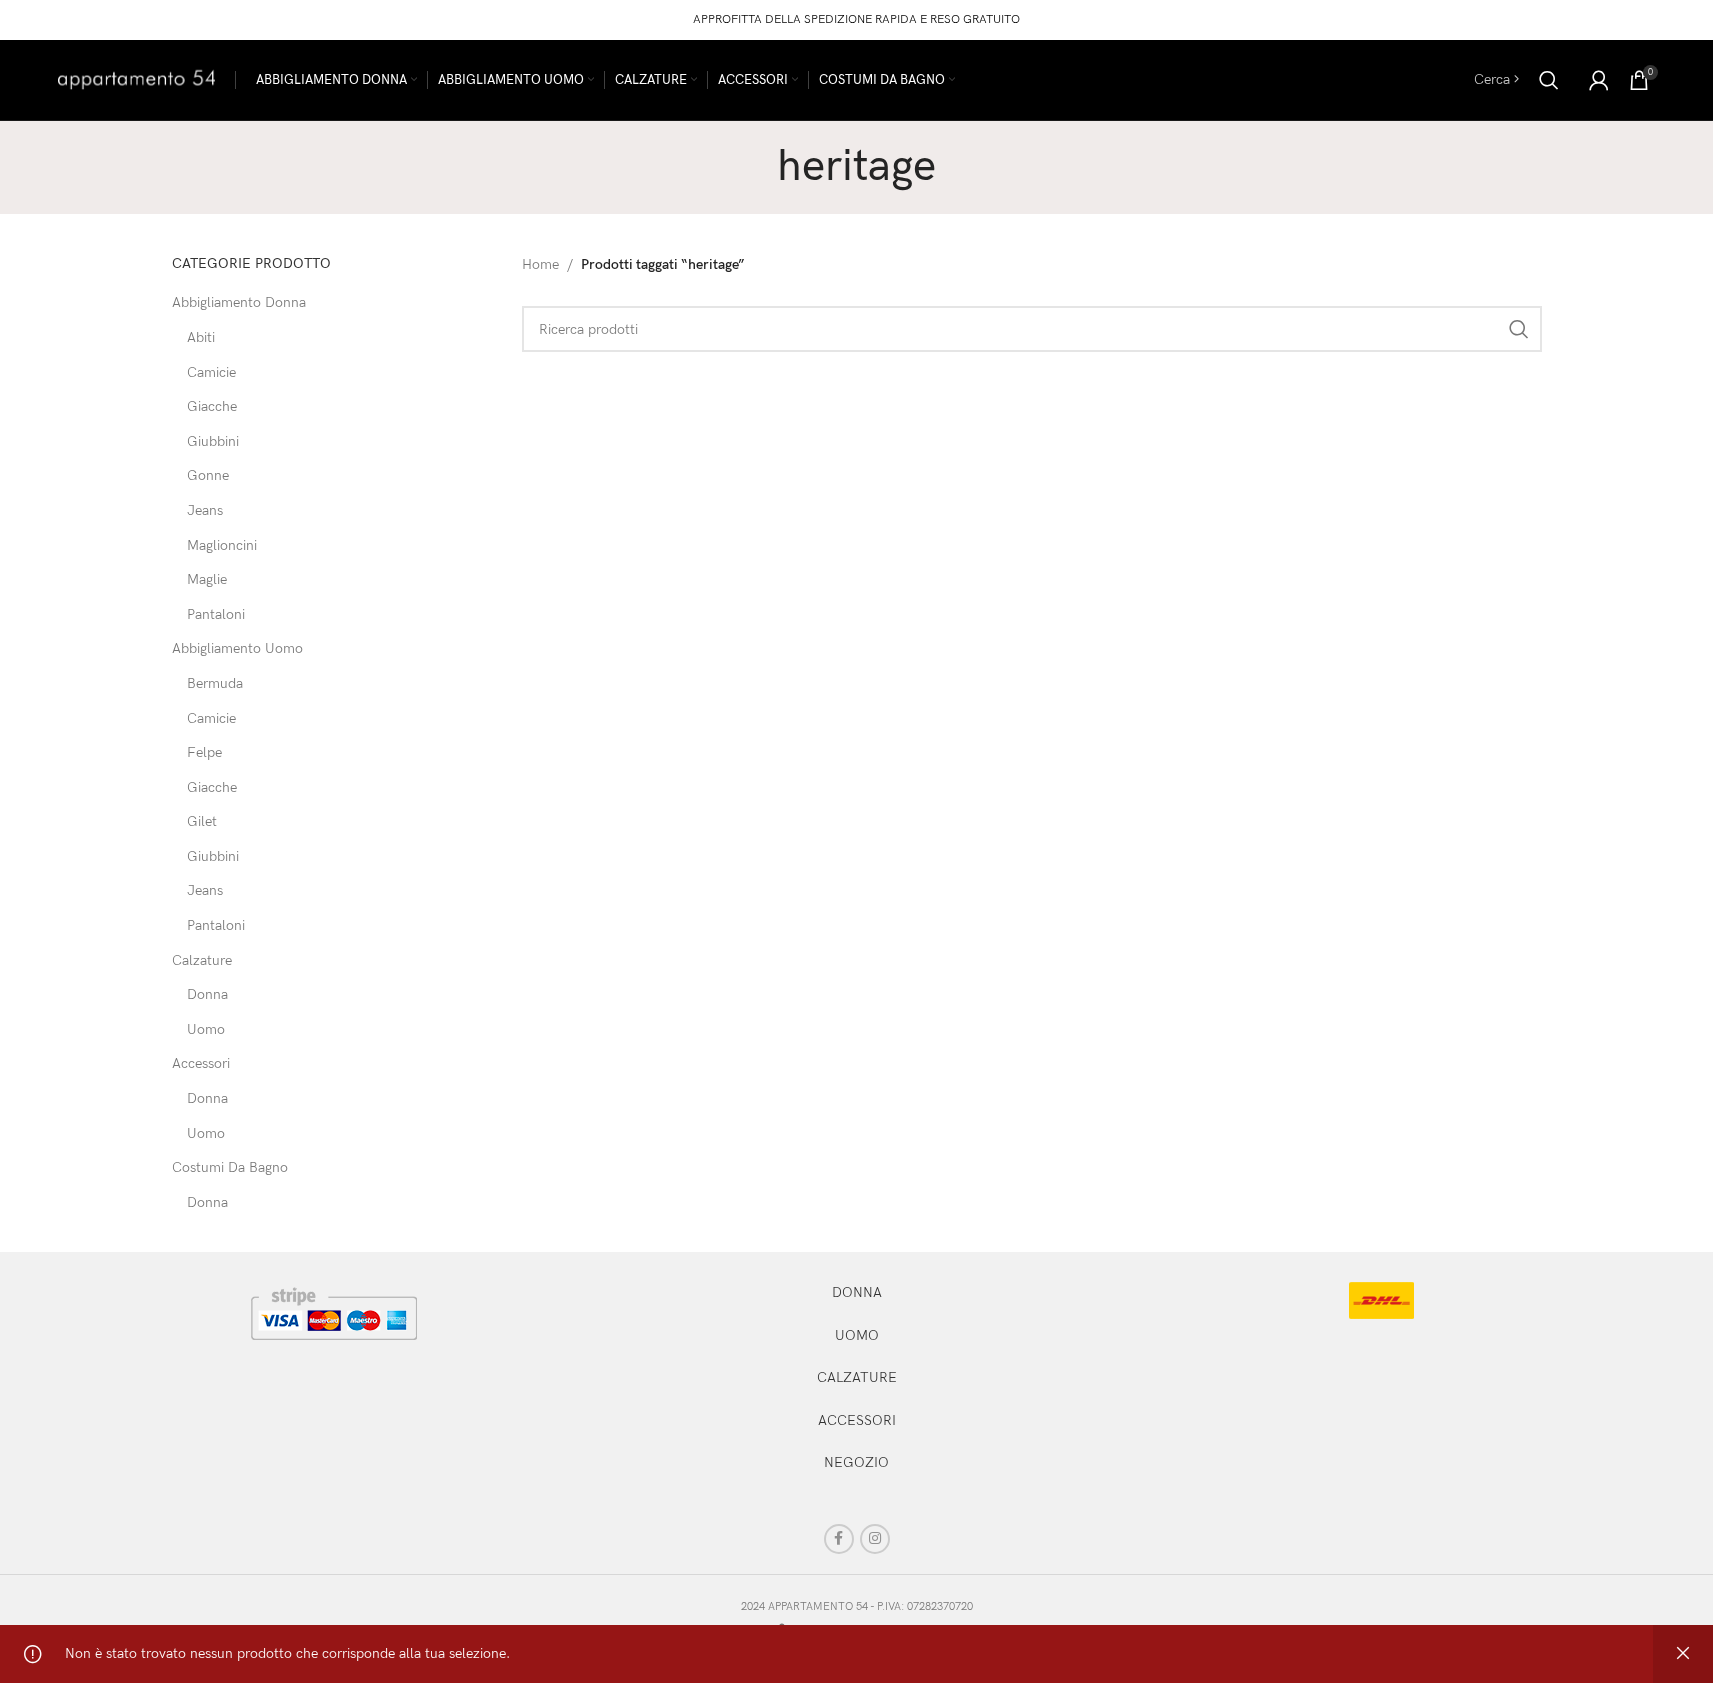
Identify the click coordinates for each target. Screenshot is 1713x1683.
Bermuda (215, 683)
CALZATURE (857, 1377)
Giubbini (213, 441)
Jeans (205, 510)
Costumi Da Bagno (230, 1167)
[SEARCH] (1519, 329)
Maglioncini (222, 545)
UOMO (857, 1335)
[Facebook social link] (839, 1539)
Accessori (201, 1063)
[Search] (1549, 80)
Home (540, 264)
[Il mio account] (1599, 80)
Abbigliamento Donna (239, 302)
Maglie (207, 579)
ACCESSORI (857, 1420)
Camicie (211, 372)
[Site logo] (136, 78)
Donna (207, 994)
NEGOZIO (856, 1462)
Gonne (208, 475)
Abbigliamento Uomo (237, 648)
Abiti (201, 337)
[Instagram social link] (875, 1539)
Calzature (202, 960)
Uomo (206, 1029)
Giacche (212, 406)
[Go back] (752, 167)
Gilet (202, 821)
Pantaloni (216, 614)
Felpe (204, 752)
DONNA (857, 1292)
